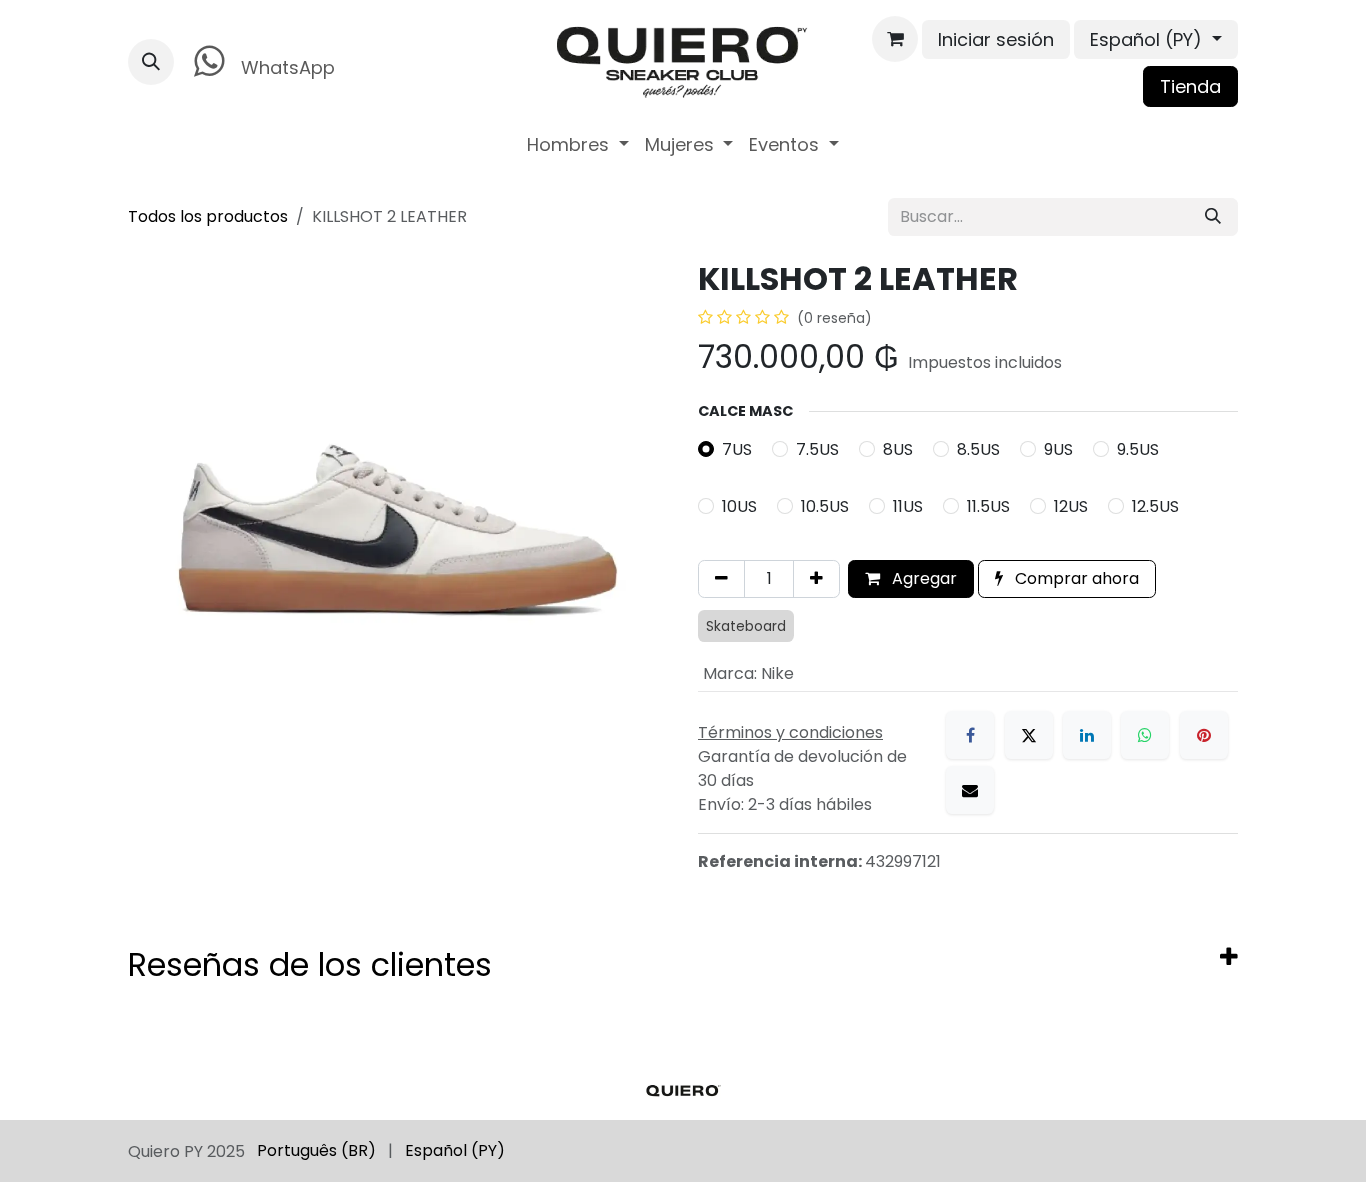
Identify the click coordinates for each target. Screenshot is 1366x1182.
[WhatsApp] (1145, 735)
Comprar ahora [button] (1075, 578)
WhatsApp (285, 67)
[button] (151, 62)
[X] (1029, 735)
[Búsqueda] (1213, 217)
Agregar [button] (922, 578)
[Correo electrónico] (970, 790)
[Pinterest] (1204, 735)
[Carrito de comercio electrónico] (895, 39)
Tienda (1190, 86)
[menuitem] (578, 144)
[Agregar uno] (816, 579)
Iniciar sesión (996, 39)
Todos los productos (208, 216)
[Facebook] (970, 735)
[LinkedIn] (1087, 735)
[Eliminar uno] (721, 579)
